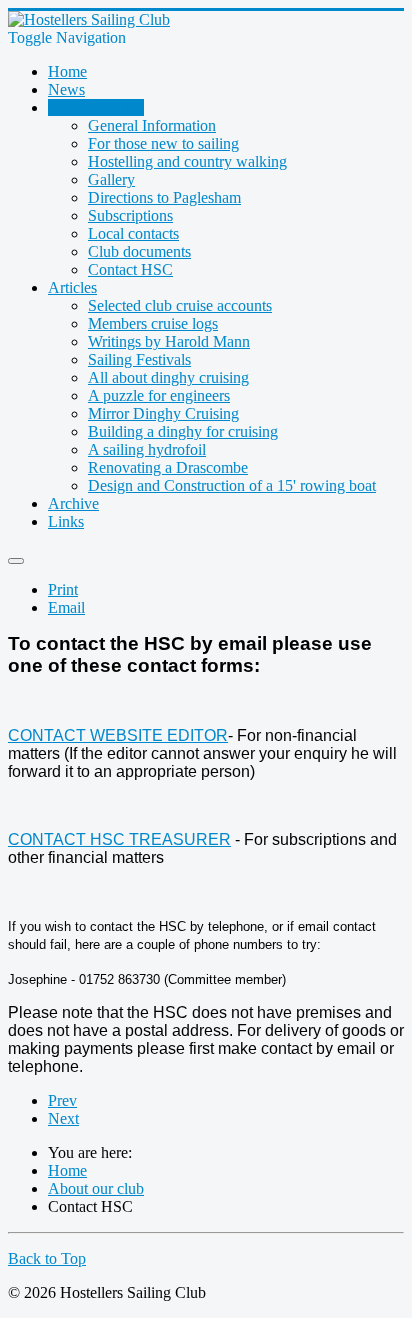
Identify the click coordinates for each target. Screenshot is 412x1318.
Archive (73, 503)
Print (63, 589)
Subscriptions (130, 215)
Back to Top (47, 1258)
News (66, 89)
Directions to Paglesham (164, 197)
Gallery (111, 179)
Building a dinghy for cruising (183, 431)
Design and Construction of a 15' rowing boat (232, 485)
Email (66, 607)
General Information (152, 125)
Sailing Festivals (139, 359)
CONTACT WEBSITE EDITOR (118, 735)
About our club (96, 107)
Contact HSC (130, 269)
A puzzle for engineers (159, 395)
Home (67, 71)
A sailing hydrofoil (147, 449)
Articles (72, 287)
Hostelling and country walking (187, 161)
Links (66, 521)
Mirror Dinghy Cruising (163, 413)
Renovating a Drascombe (168, 467)
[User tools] (16, 561)
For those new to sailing (163, 143)
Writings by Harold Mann (169, 341)
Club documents (139, 251)
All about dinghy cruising (168, 377)
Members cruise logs (153, 323)
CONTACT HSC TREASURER (119, 839)
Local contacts (133, 233)
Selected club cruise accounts (180, 305)
